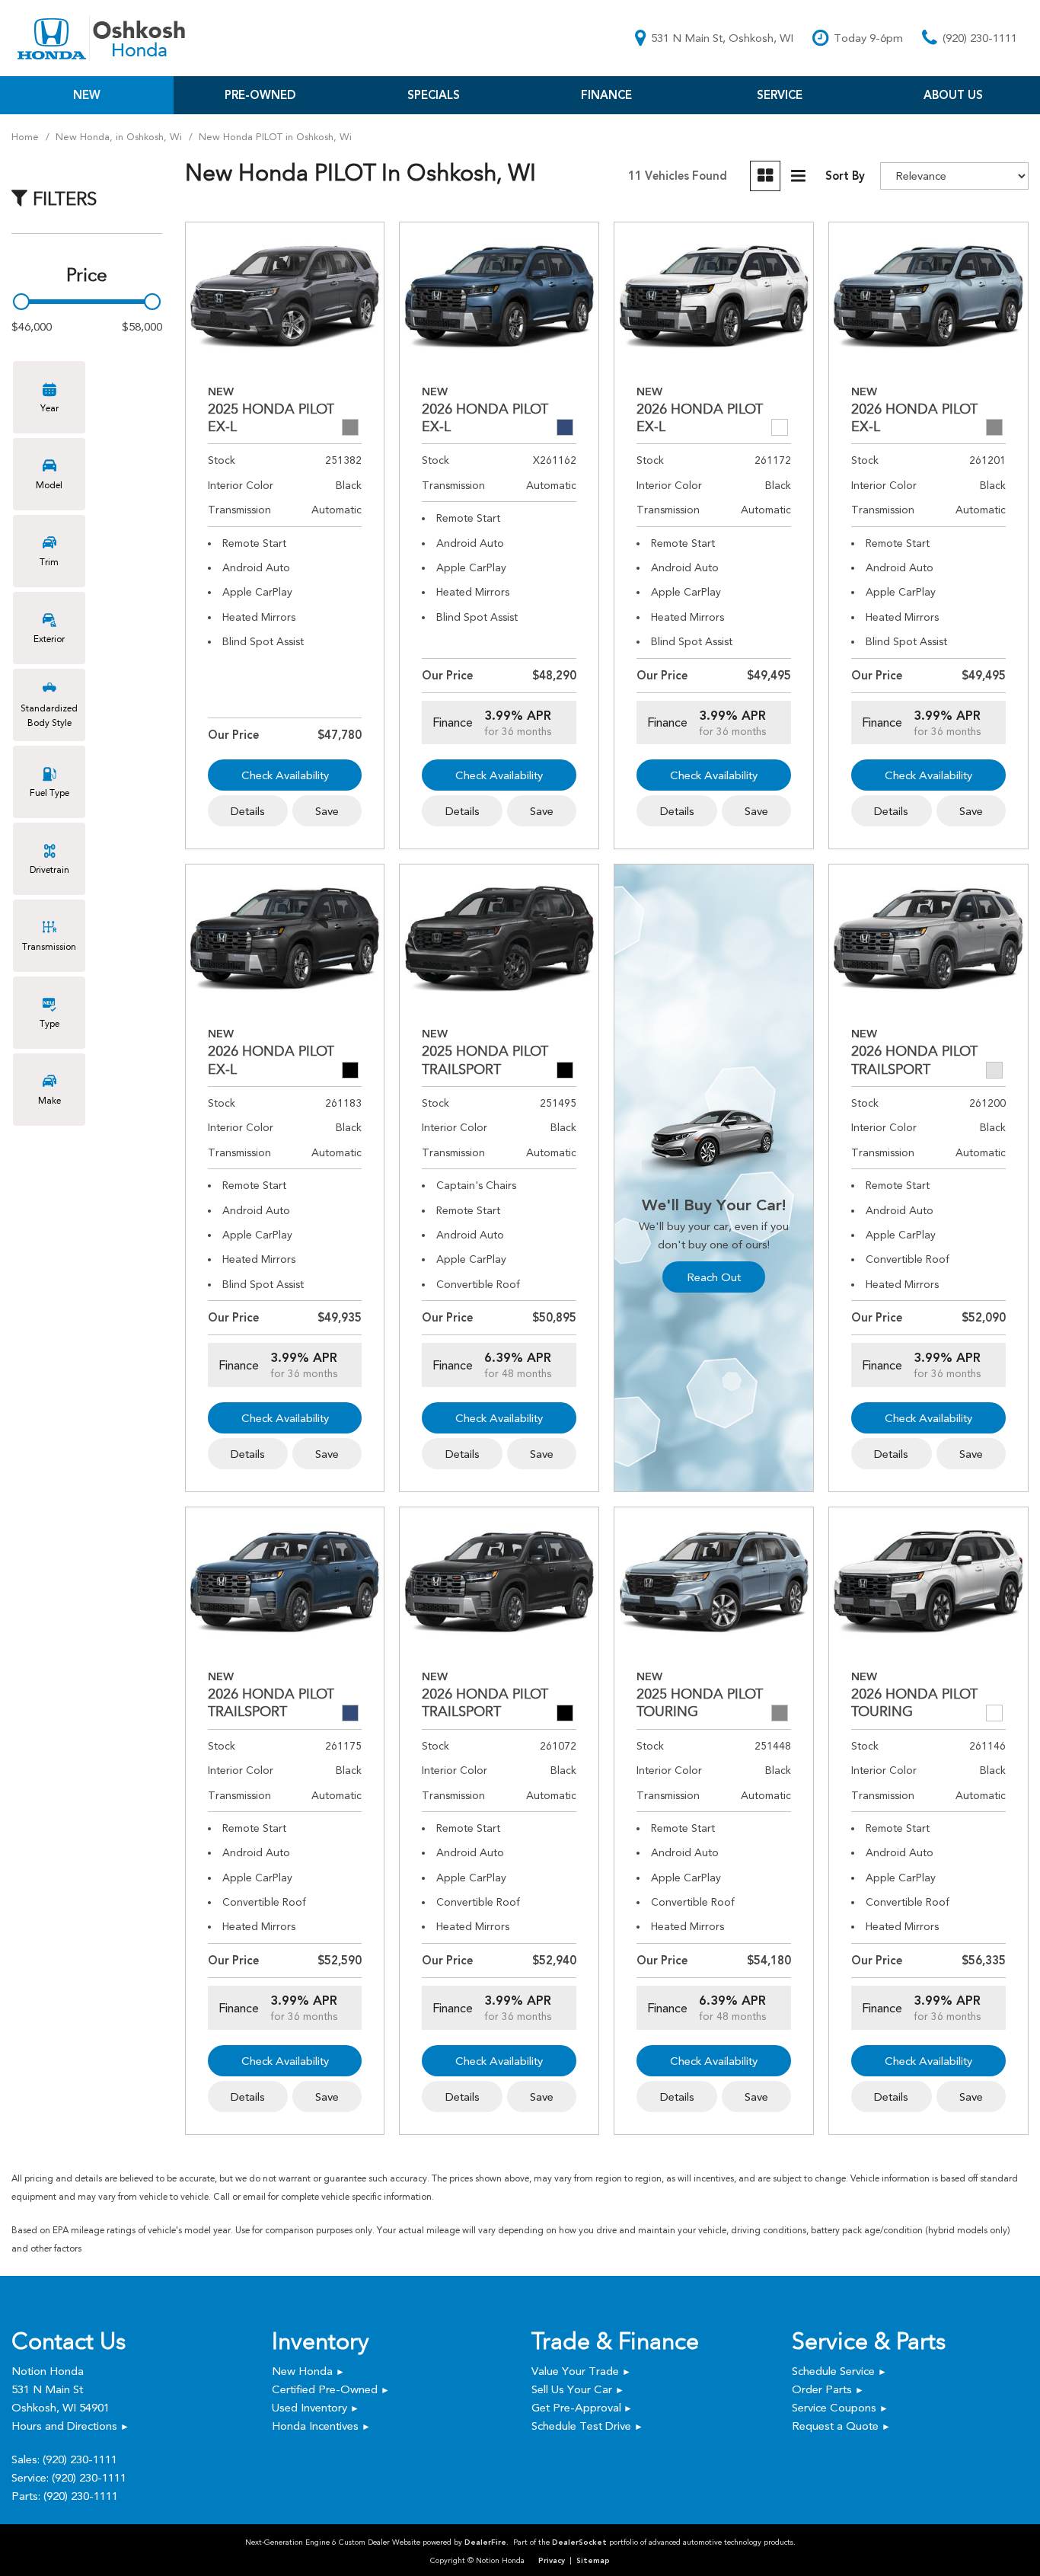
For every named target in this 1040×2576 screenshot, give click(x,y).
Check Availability (285, 775)
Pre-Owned (260, 95)
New (87, 95)
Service (780, 95)
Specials (434, 95)
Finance (606, 95)
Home (27, 137)
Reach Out (714, 1277)
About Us (953, 95)
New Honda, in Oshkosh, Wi (120, 137)
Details (248, 811)
